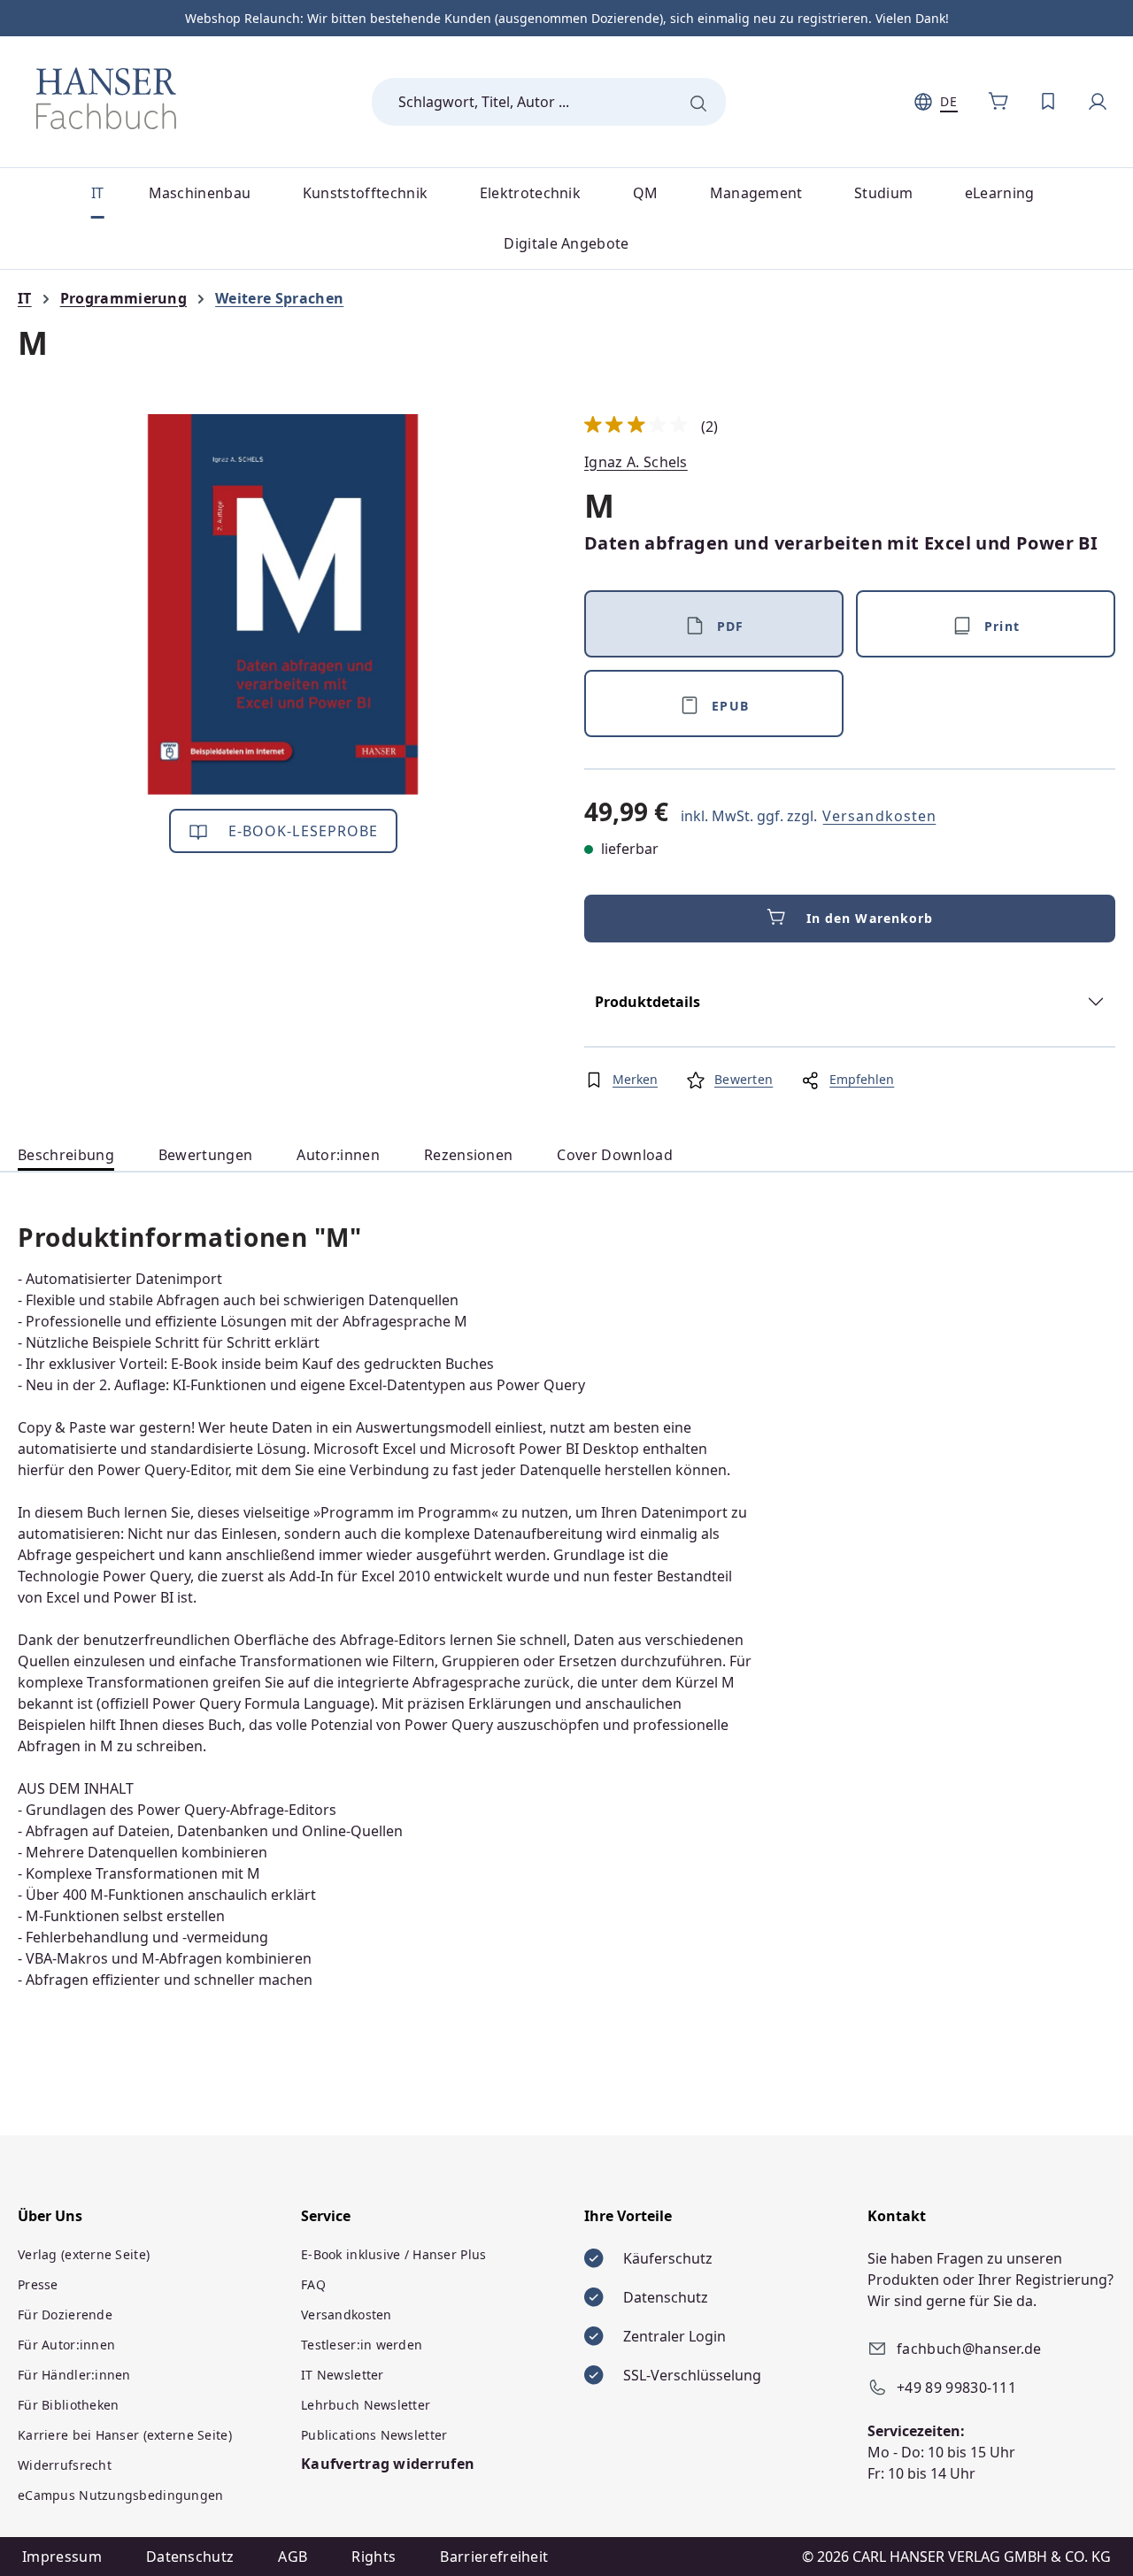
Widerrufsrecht (65, 2465)
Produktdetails (647, 1002)
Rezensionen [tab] (469, 1155)
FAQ (313, 2284)
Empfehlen (862, 1079)
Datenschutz (190, 2557)
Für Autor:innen (66, 2345)
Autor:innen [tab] (338, 1155)
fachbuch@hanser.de (969, 2349)
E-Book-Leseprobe (301, 831)
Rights (374, 2557)
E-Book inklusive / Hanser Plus (393, 2254)
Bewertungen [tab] (206, 1155)
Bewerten (744, 1079)
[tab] (66, 1155)
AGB (293, 2557)
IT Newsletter (343, 2375)
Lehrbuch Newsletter (366, 2405)
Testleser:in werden (362, 2345)
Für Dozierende (65, 2315)
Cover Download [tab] (614, 1155)
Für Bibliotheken (68, 2405)
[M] (283, 604)
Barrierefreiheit (494, 2557)
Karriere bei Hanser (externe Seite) (125, 2435)
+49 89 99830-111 (956, 2388)
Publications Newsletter (374, 2435)
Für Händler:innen (74, 2375)
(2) (651, 427)
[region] (283, 604)
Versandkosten (879, 816)
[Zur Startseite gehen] (106, 98)
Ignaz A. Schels (636, 462)
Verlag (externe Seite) (84, 2254)
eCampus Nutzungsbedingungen (121, 2495)
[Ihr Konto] (1098, 102)
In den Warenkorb (870, 918)
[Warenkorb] (998, 102)
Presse (38, 2284)
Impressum (62, 2557)
